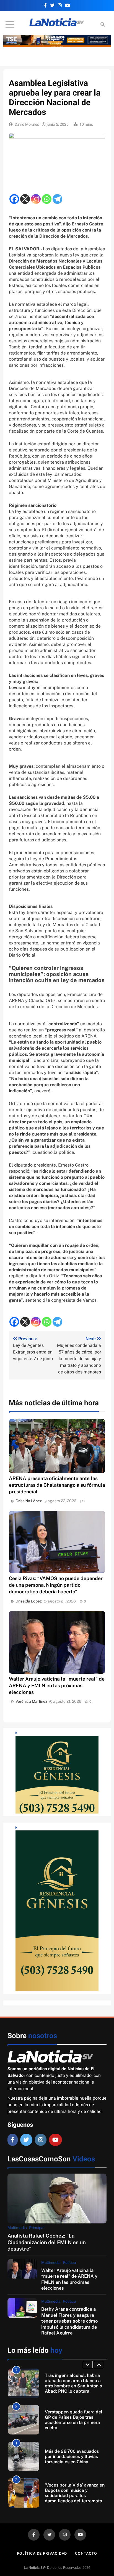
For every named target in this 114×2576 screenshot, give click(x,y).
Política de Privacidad (42, 2553)
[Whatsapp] (47, 199)
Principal (37, 2228)
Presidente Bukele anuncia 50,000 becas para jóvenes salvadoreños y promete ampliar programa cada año (73, 2493)
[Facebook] (14, 199)
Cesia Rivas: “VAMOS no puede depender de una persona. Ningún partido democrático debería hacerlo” (56, 1585)
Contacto (86, 2553)
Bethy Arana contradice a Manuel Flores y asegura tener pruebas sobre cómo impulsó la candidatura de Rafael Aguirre (69, 2321)
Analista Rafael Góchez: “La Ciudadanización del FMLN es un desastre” (47, 2242)
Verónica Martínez (31, 1701)
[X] (25, 199)
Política (69, 2262)
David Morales (27, 124)
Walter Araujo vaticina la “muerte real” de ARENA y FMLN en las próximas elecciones (57, 1685)
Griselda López (29, 1501)
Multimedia (17, 2228)
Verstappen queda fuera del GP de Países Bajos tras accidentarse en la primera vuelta (74, 2383)
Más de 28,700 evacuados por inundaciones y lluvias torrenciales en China (72, 2420)
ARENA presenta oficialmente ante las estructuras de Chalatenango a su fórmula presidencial (57, 1485)
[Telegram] (57, 199)
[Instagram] (36, 199)
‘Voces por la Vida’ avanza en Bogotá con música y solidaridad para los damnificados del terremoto (75, 2456)
